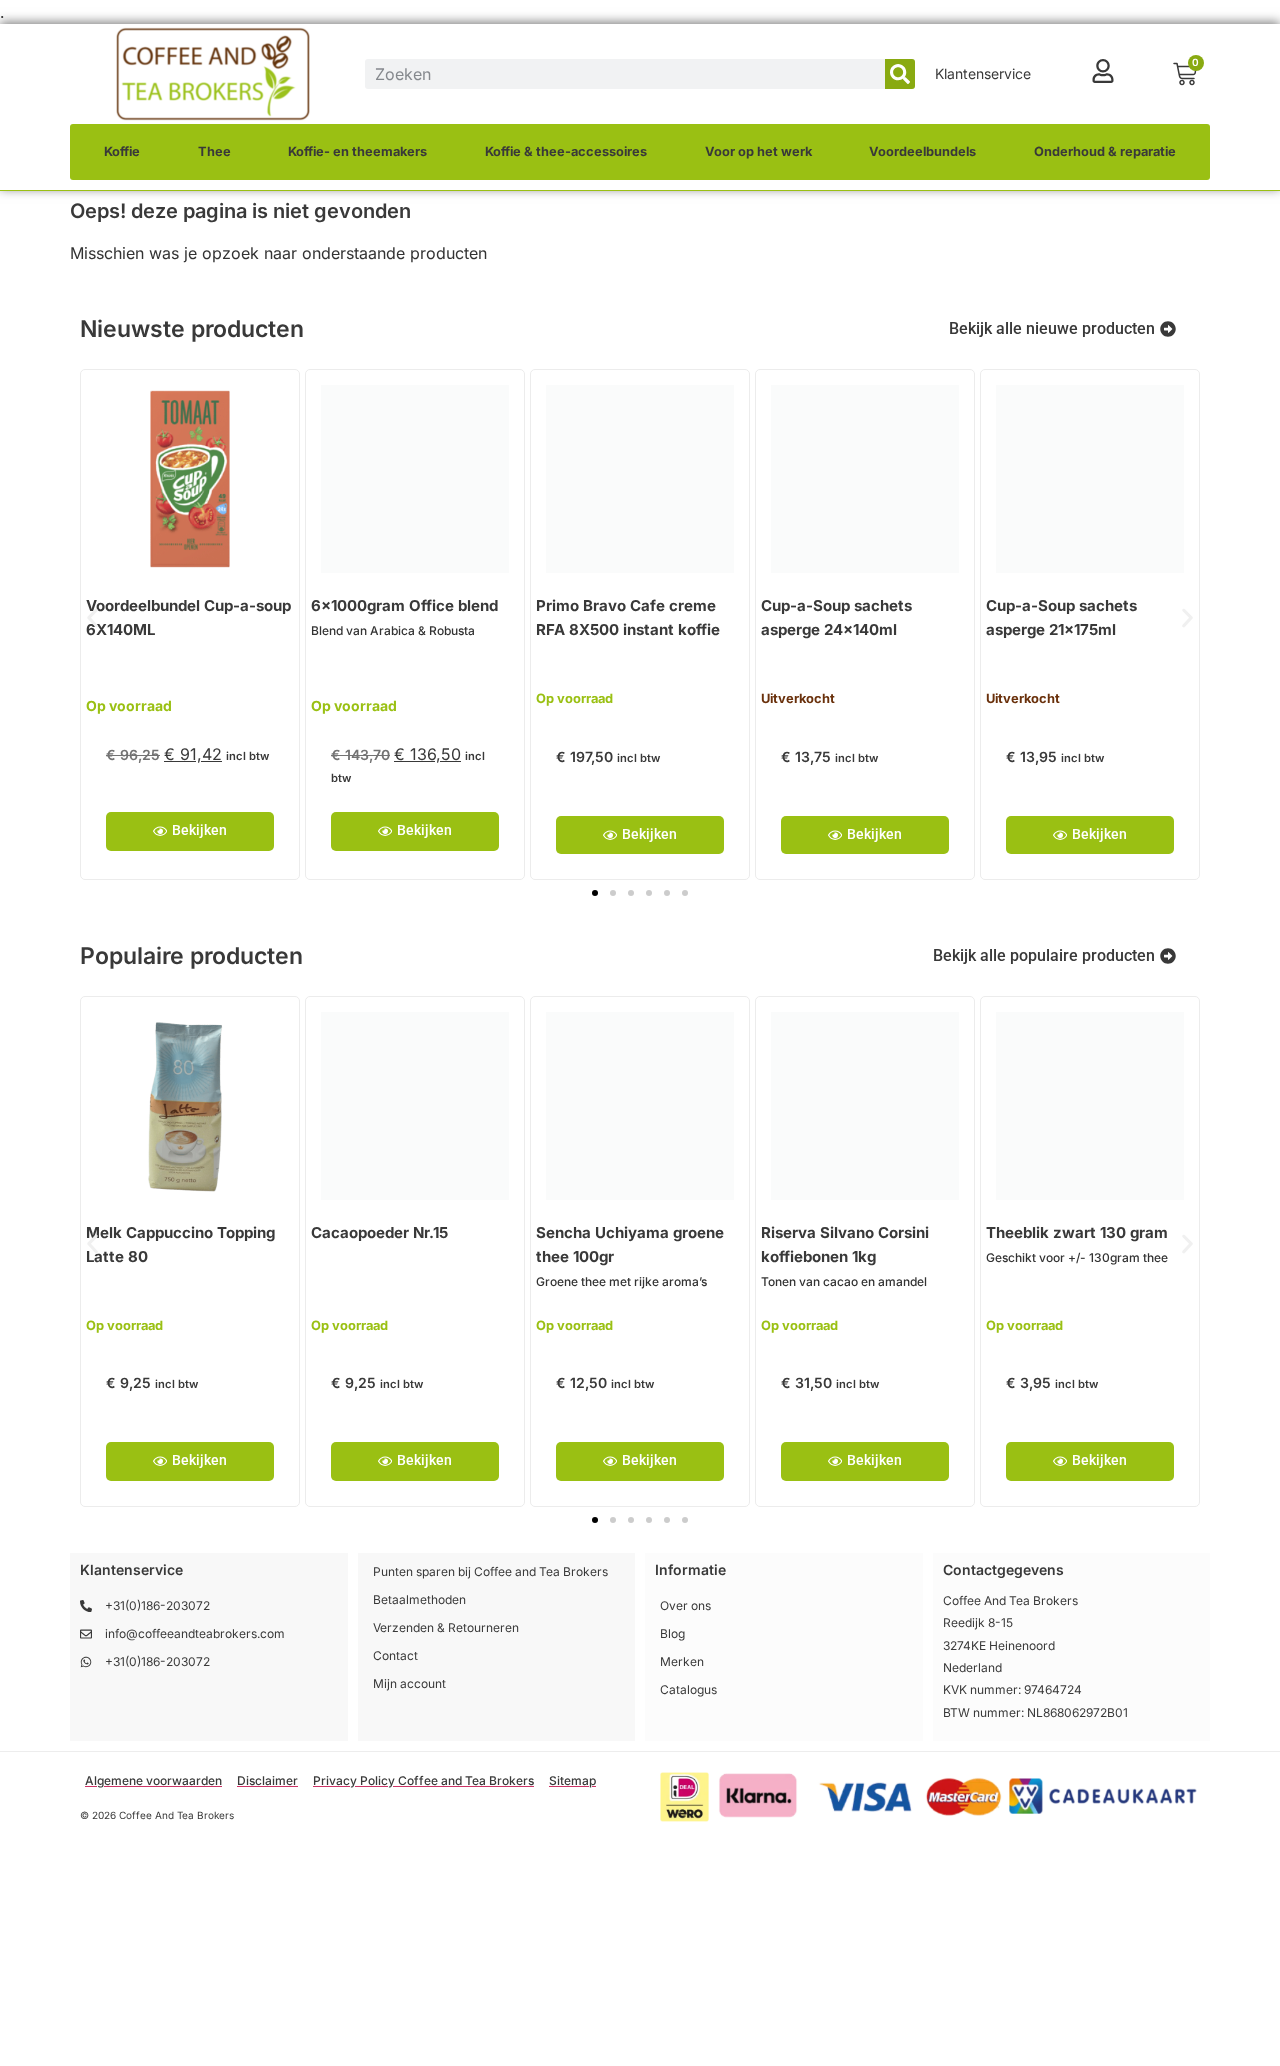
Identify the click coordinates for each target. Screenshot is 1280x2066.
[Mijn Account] (1103, 71)
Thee (214, 151)
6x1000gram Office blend (404, 605)
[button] (92, 617)
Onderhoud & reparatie (1105, 151)
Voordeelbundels (922, 151)
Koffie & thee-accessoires (566, 151)
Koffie (122, 151)
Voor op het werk (758, 151)
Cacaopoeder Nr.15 (379, 1232)
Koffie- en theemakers (357, 151)
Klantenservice (983, 73)
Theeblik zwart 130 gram (1077, 1232)
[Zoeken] (900, 74)
